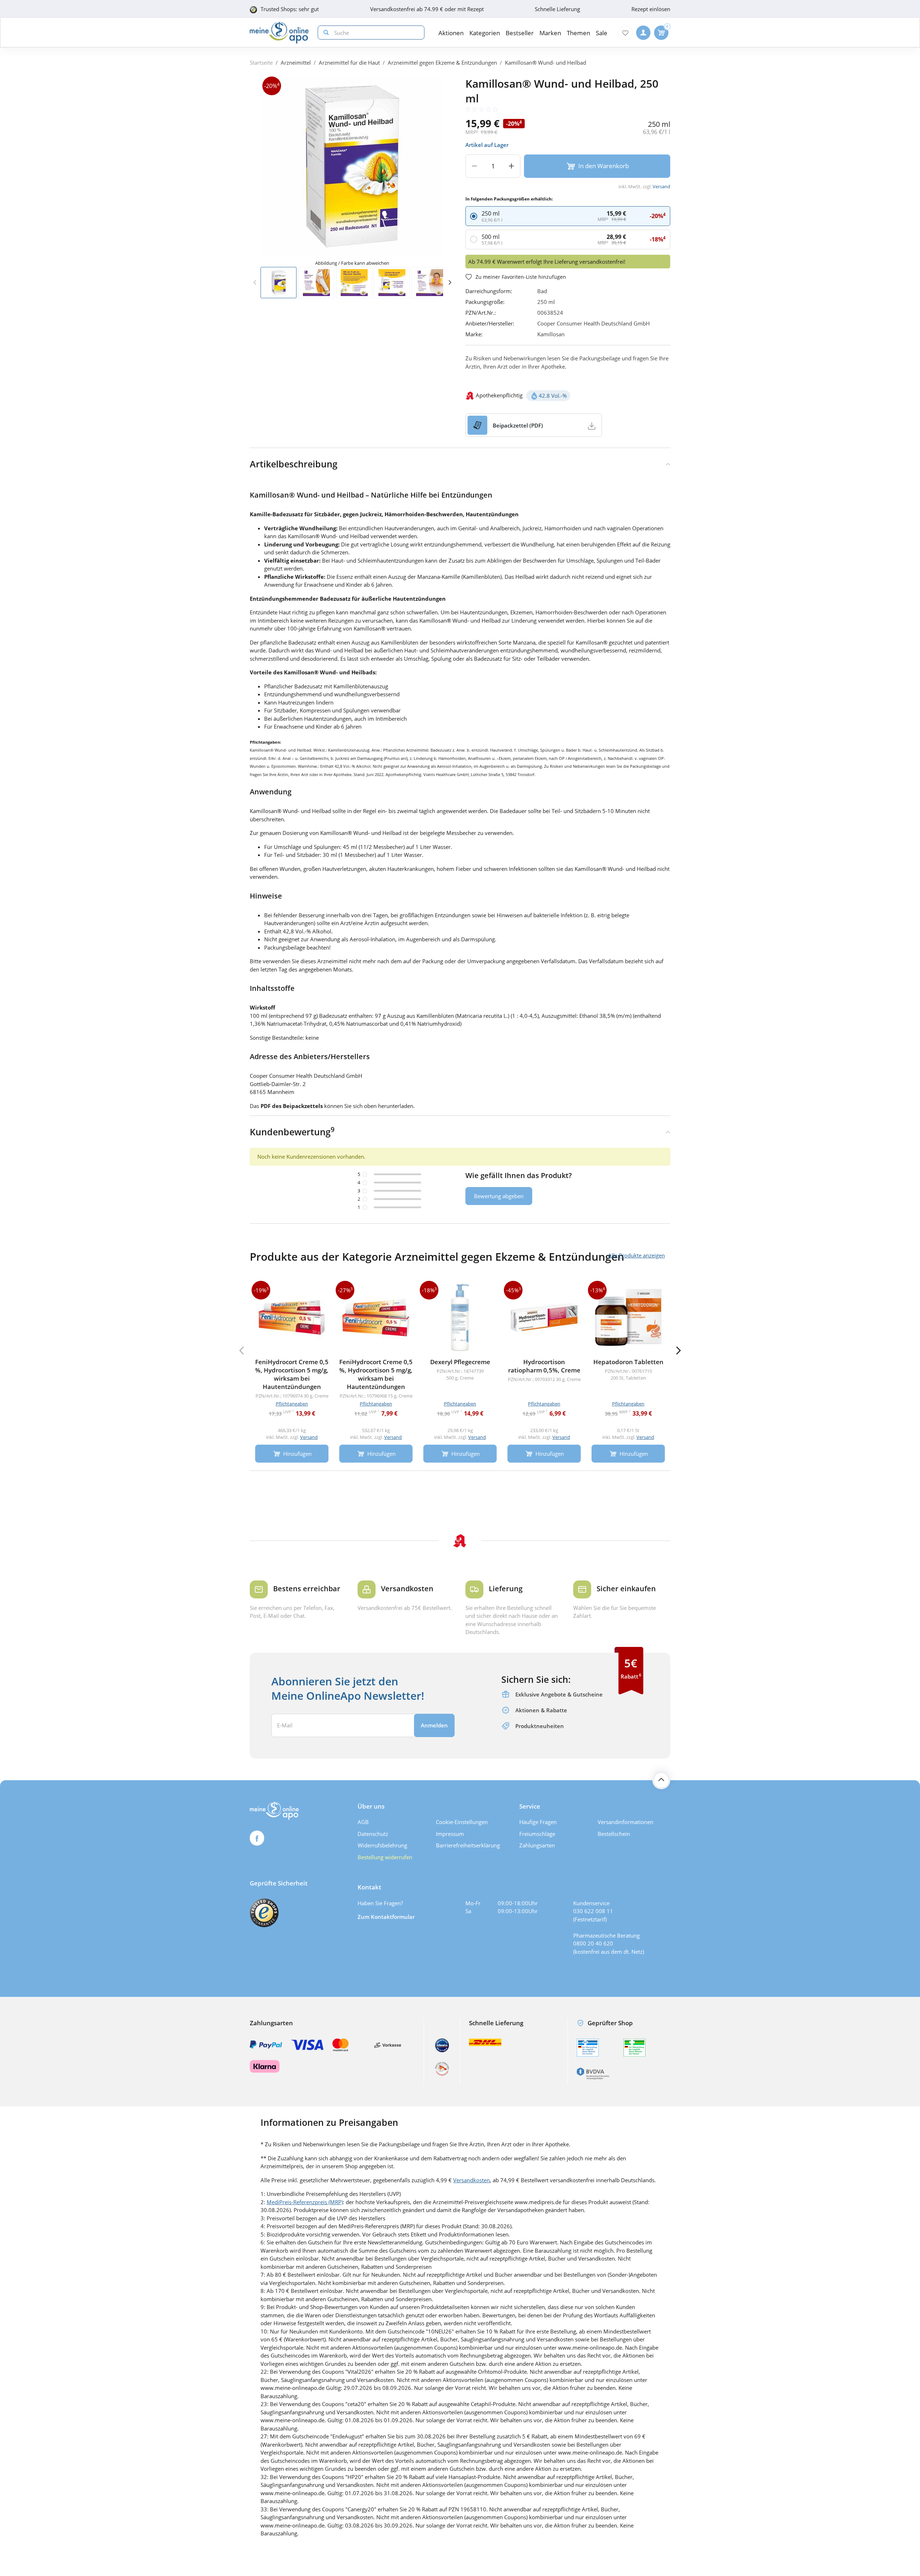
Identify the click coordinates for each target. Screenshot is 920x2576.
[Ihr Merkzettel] (625, 33)
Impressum (450, 1834)
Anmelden (434, 1725)
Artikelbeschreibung (294, 464)
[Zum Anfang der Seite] (661, 1780)
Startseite (261, 63)
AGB (363, 1822)
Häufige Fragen (538, 1822)
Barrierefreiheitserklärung (468, 1845)
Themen (578, 33)
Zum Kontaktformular (386, 1917)
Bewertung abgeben (499, 1196)
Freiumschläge (537, 1834)
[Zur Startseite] (279, 33)
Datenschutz (373, 1834)
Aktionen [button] (451, 33)
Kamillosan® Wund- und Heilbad (546, 63)
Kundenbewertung (292, 1131)
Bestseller (520, 33)
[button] (450, 282)
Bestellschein (614, 1834)
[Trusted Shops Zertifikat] (264, 1913)
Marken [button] (550, 33)
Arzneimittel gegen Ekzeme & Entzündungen (442, 63)
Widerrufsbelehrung (382, 1845)
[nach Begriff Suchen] (325, 33)
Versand (661, 186)
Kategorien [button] (485, 33)
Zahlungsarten (537, 1845)
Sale (602, 33)
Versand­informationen (625, 1822)
